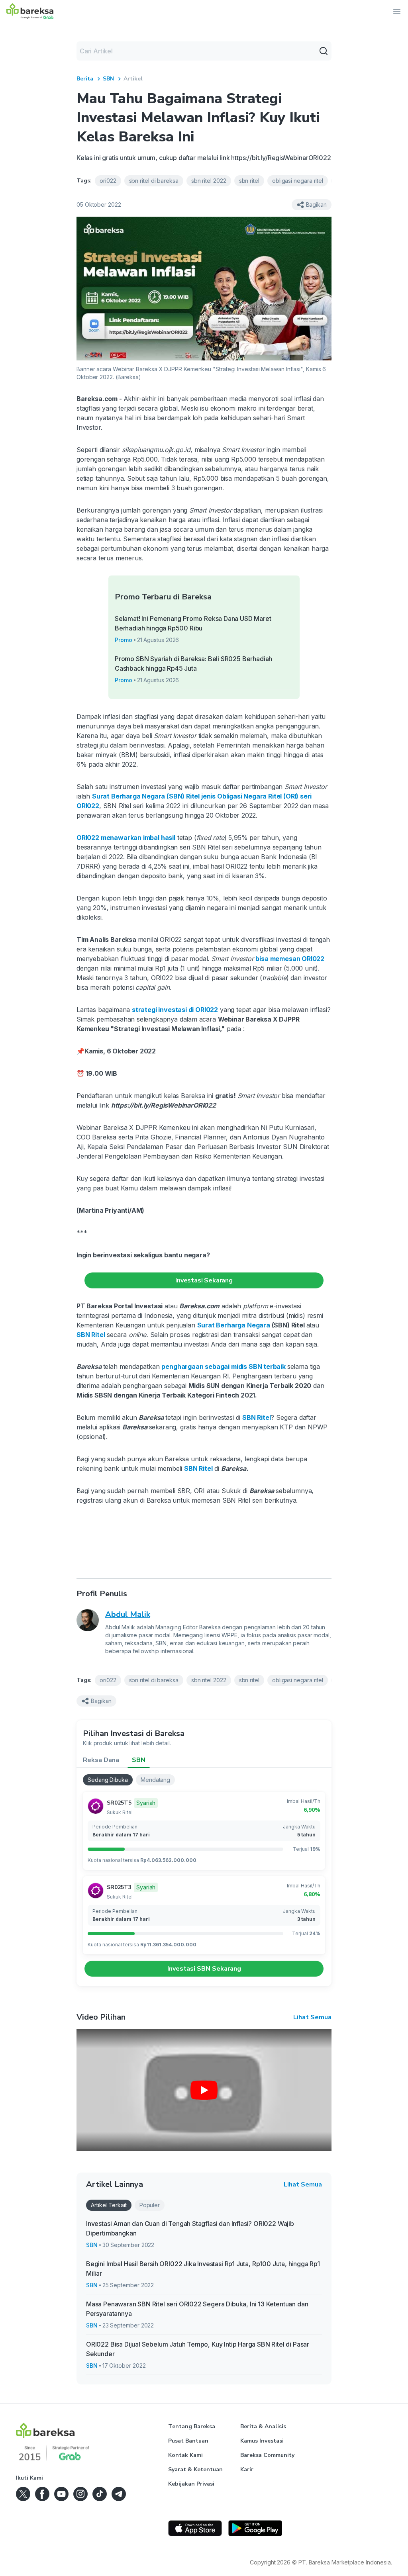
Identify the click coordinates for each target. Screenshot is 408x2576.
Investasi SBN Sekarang (204, 1969)
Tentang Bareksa (192, 2426)
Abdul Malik (128, 1614)
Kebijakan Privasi (191, 2484)
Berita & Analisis (263, 2426)
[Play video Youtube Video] (204, 2090)
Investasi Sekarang (204, 1280)
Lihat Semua (312, 2017)
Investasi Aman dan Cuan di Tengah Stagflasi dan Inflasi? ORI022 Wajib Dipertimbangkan (190, 2228)
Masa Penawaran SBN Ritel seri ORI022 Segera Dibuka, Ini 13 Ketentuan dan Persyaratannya (197, 2309)
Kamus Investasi (262, 2441)
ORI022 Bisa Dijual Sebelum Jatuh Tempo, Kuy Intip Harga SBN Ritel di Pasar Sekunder (198, 2349)
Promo (124, 640)
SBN (108, 79)
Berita (85, 79)
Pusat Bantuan (188, 2441)
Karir (247, 2469)
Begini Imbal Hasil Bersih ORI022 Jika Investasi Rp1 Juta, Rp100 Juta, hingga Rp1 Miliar (203, 2269)
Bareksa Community (267, 2455)
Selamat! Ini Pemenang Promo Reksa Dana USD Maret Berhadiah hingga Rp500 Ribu (193, 623)
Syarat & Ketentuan (195, 2469)
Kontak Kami (185, 2455)
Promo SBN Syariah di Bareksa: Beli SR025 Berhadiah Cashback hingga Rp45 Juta (193, 664)
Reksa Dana (101, 1760)
